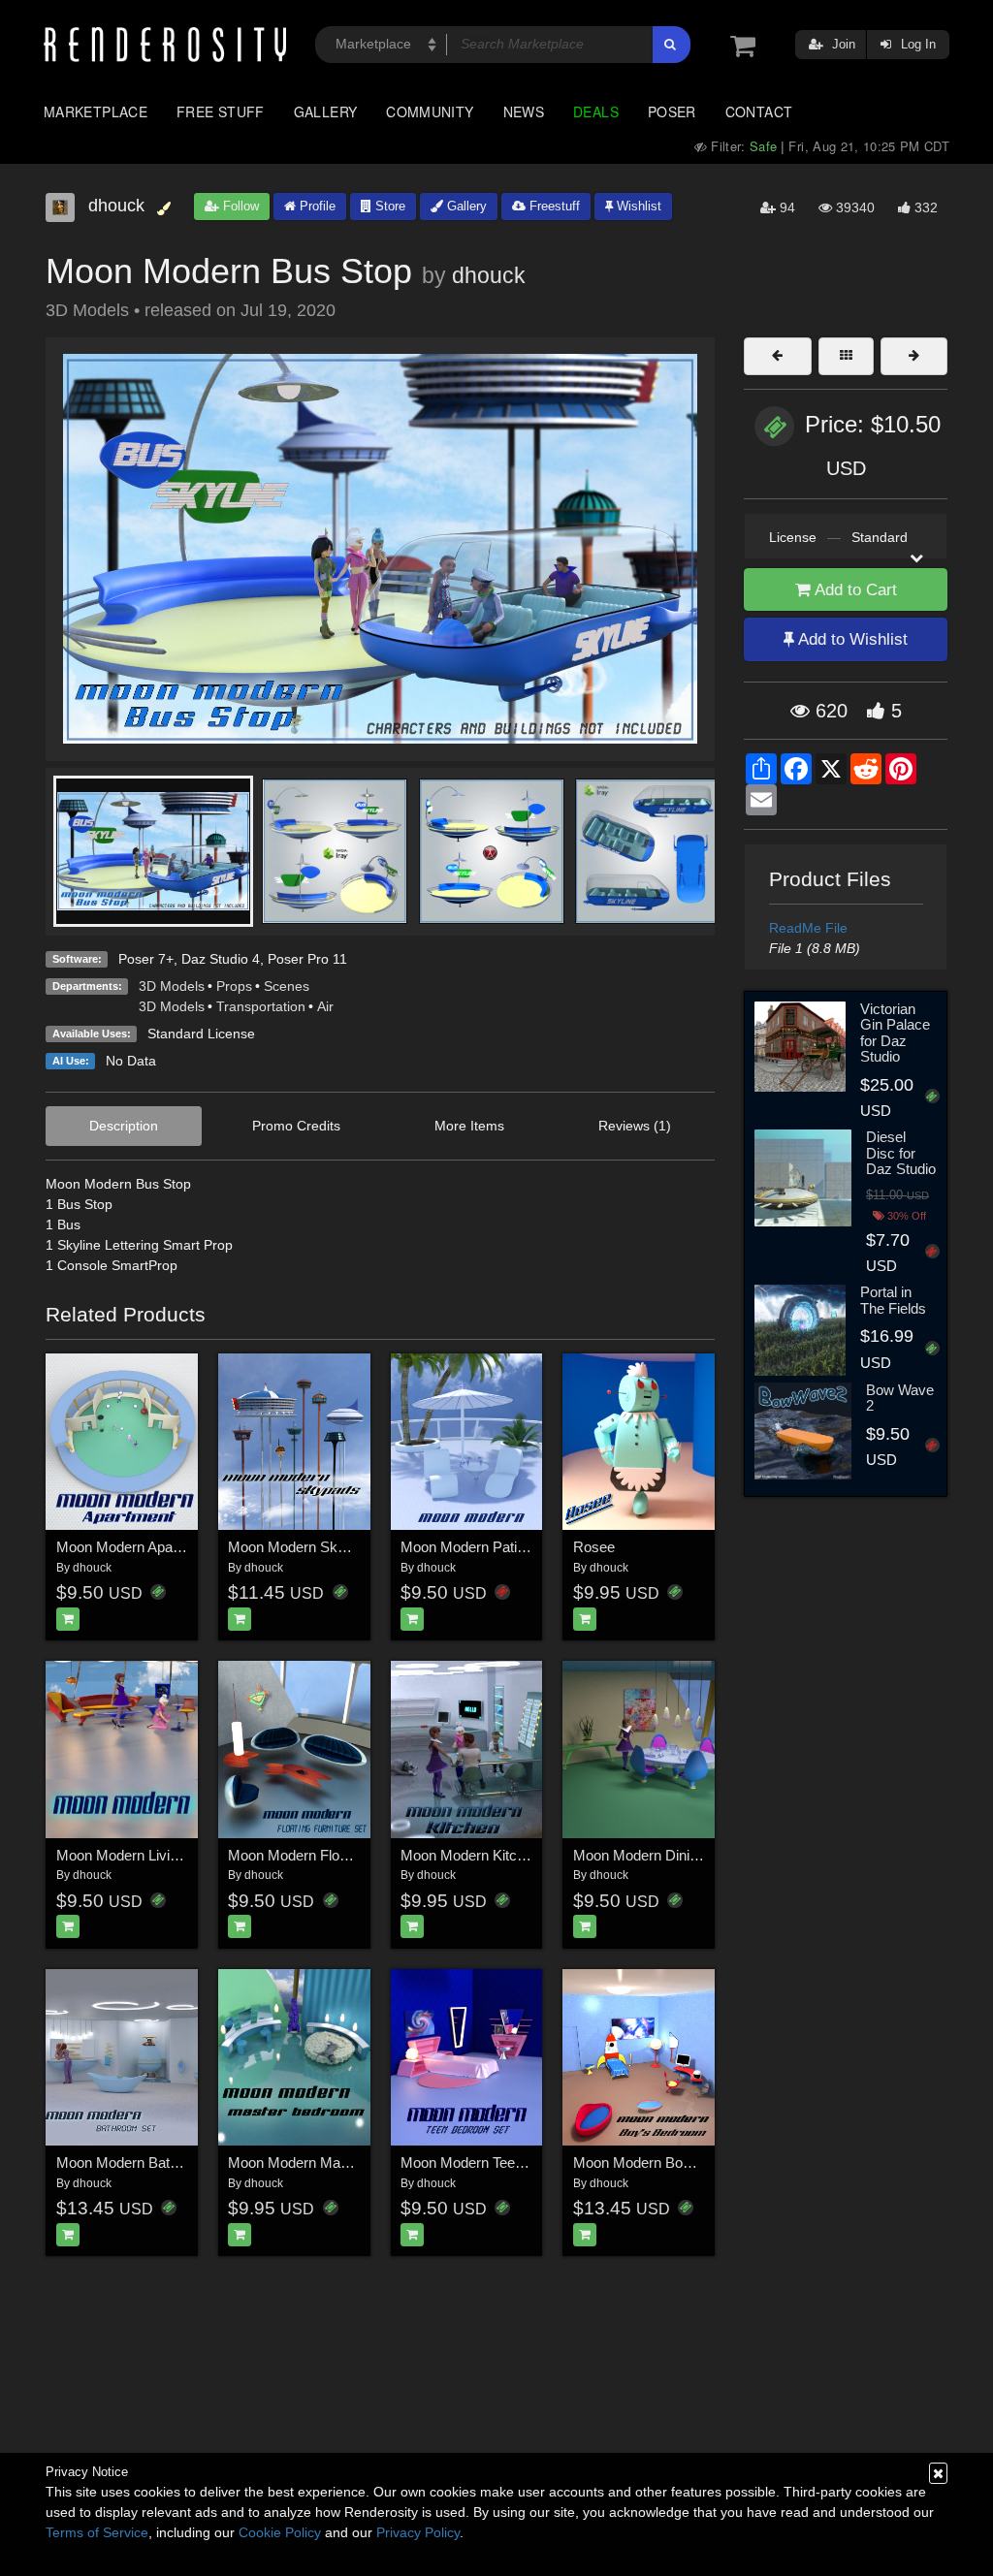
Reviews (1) (635, 1126)
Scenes (287, 986)
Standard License (201, 1034)
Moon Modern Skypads (302, 1547)
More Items (469, 1126)
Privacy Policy (418, 2532)
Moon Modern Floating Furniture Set (341, 1855)
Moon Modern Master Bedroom (327, 2163)
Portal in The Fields (893, 1300)
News (524, 111)
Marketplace (96, 111)
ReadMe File (808, 928)
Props (234, 986)
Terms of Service (97, 2532)
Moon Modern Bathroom (133, 2163)
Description (124, 1126)
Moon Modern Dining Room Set (673, 1855)
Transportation (261, 1006)
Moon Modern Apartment (135, 1547)
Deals (596, 111)
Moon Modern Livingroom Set (150, 1855)
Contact (759, 111)
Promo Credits (296, 1126)
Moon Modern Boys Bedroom (667, 2163)
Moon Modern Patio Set (475, 1547)
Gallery (326, 111)
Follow (239, 206)
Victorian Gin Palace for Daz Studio (895, 1033)
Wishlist (637, 206)
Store (388, 206)
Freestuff (553, 206)
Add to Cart (854, 590)
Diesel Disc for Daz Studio (901, 1153)
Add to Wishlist (851, 639)
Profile (316, 206)
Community (430, 111)
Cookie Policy (280, 2532)
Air (325, 1006)
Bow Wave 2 (900, 1398)
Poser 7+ (146, 959)
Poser (672, 111)
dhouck (489, 275)
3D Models (172, 986)
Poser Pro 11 (307, 959)
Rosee (594, 1547)
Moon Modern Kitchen (470, 1855)
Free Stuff (221, 111)
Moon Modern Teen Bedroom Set (505, 2163)
